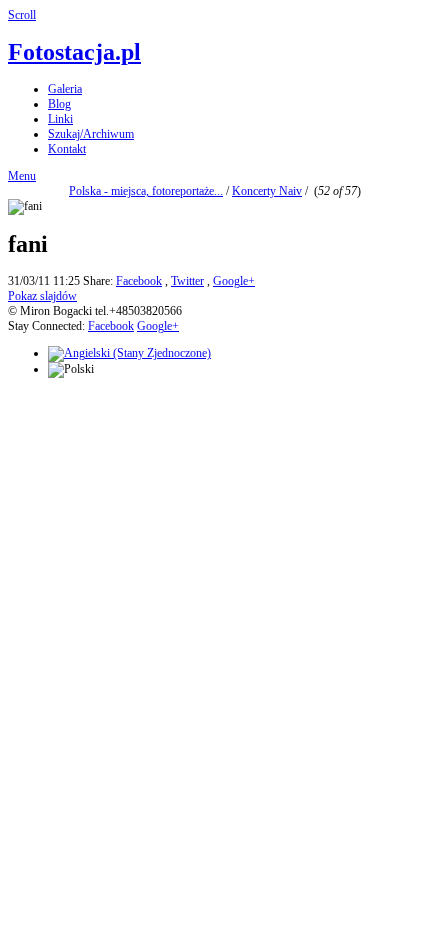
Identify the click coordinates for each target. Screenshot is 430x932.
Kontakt (67, 149)
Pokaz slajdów (42, 296)
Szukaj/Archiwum (91, 134)
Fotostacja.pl (74, 52)
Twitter (187, 281)
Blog (59, 104)
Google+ (234, 281)
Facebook (139, 281)
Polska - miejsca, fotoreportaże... (146, 191)
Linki (60, 119)
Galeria (65, 89)
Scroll (22, 15)
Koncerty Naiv (267, 191)
